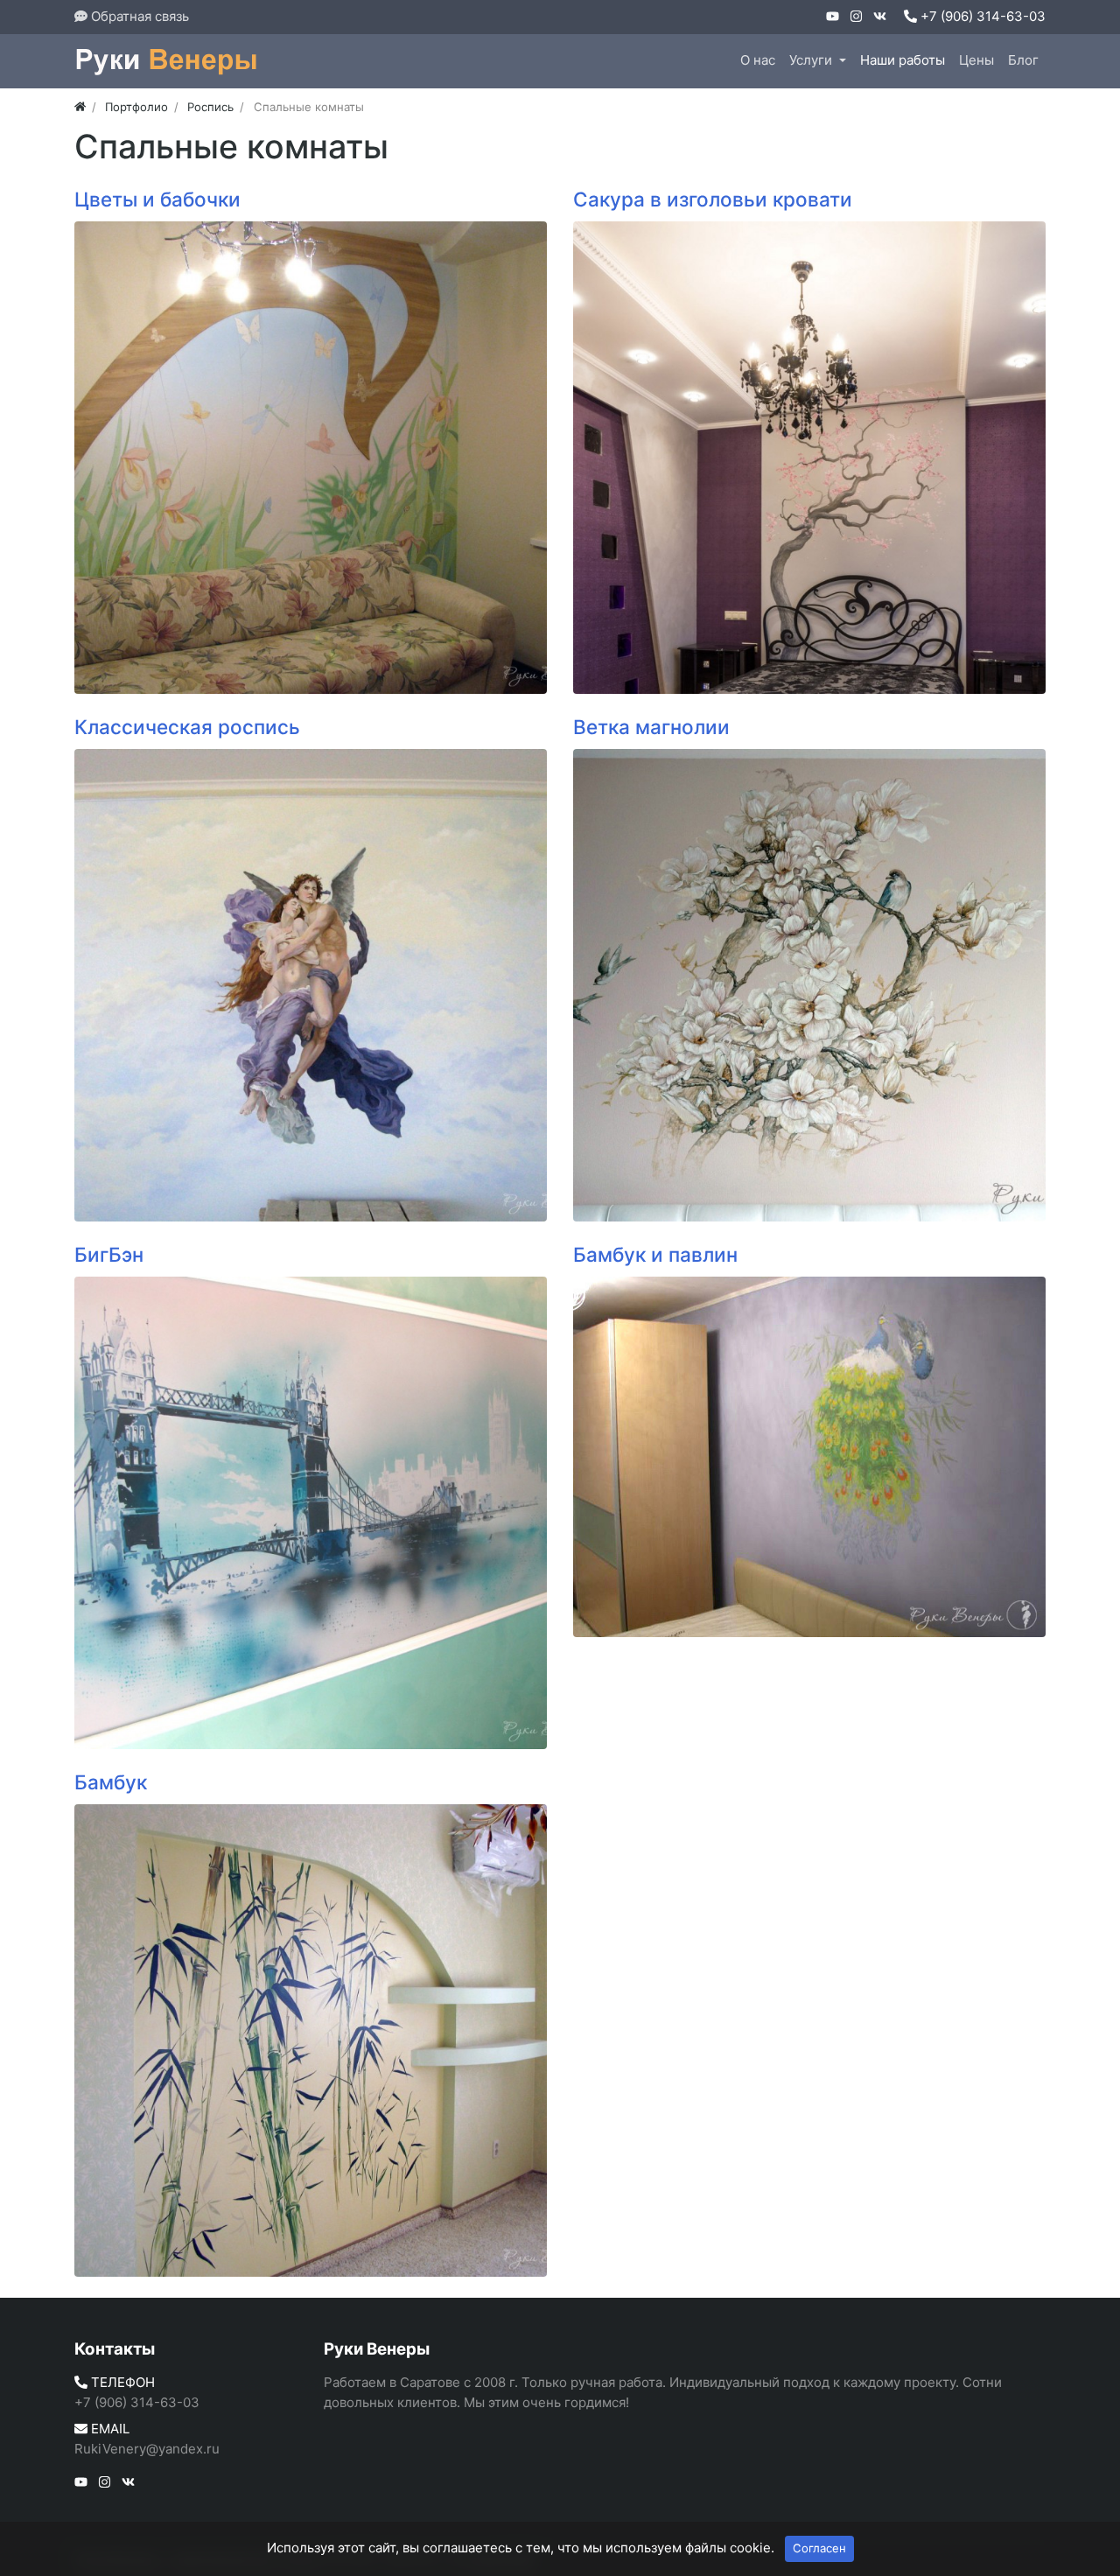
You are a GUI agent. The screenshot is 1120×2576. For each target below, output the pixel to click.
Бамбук (111, 1782)
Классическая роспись (187, 727)
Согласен (819, 2548)
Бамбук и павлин (655, 1254)
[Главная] (80, 107)
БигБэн (109, 1254)
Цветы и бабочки (157, 199)
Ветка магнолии (651, 727)
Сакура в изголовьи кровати (713, 199)
